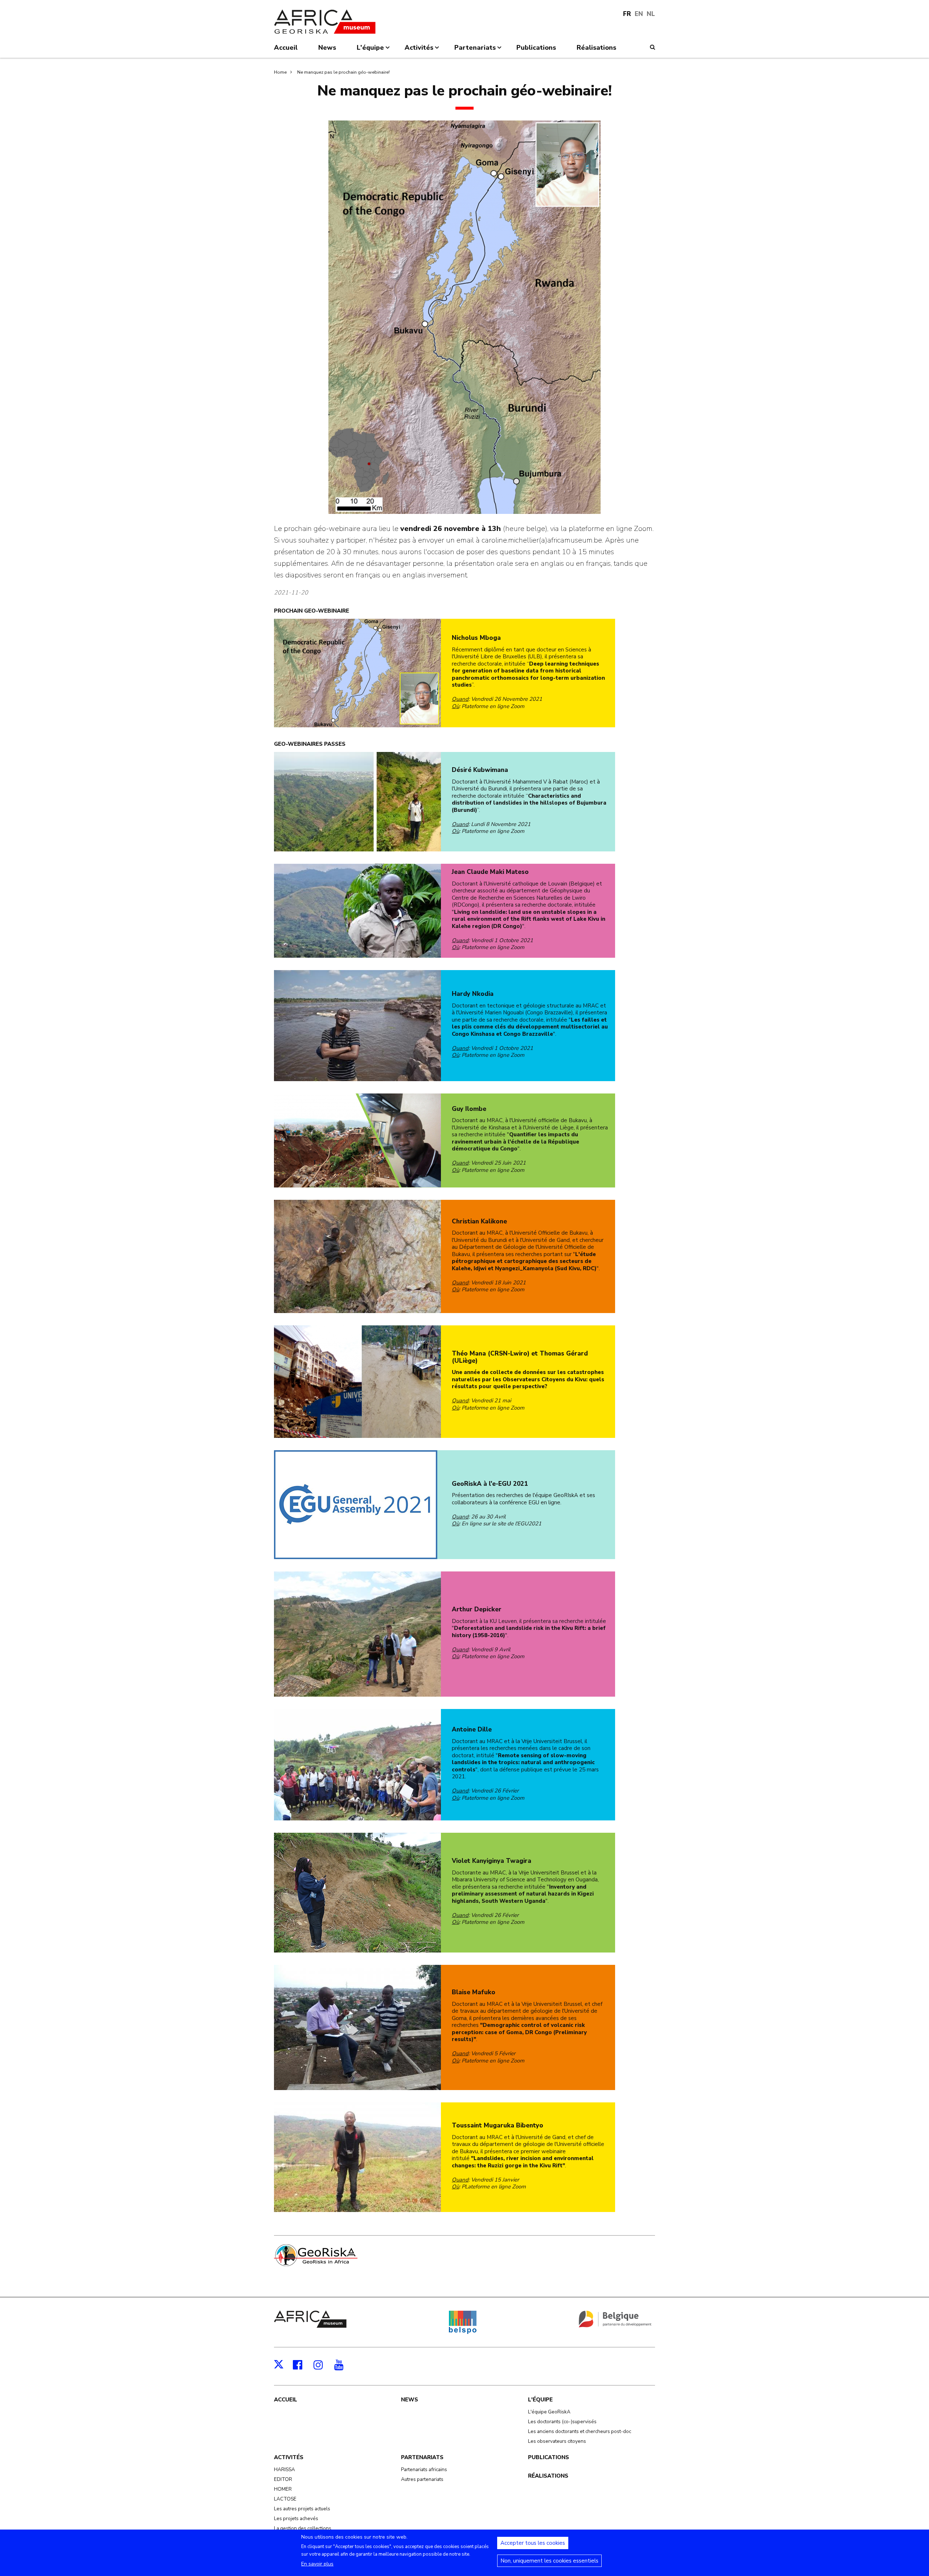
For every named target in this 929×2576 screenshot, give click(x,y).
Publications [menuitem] (536, 48)
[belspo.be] (463, 2332)
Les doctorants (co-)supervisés (562, 2422)
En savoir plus (317, 2564)
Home (280, 72)
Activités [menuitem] (419, 50)
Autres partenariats (422, 2479)
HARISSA (285, 2469)
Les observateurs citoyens (557, 2441)
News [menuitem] (327, 48)
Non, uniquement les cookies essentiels (549, 2561)
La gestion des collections (303, 2528)
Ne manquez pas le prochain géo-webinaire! (343, 72)
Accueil (286, 2400)
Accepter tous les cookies (533, 2543)
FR (627, 14)
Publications (549, 2457)
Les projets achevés (296, 2518)
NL (651, 14)
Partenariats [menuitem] (475, 50)
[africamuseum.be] (310, 2326)
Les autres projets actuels (302, 2509)
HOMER (283, 2489)
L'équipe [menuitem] (370, 50)
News (410, 2400)
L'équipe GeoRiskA (549, 2412)
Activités (289, 2457)
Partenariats (422, 2457)
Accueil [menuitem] (286, 48)
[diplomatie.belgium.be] (615, 2326)
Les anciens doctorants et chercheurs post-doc (580, 2431)
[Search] (652, 47)
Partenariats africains (424, 2469)
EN (639, 14)
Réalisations (548, 2476)
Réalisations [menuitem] (596, 48)
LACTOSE (285, 2499)
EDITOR (283, 2479)
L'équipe (540, 2400)
